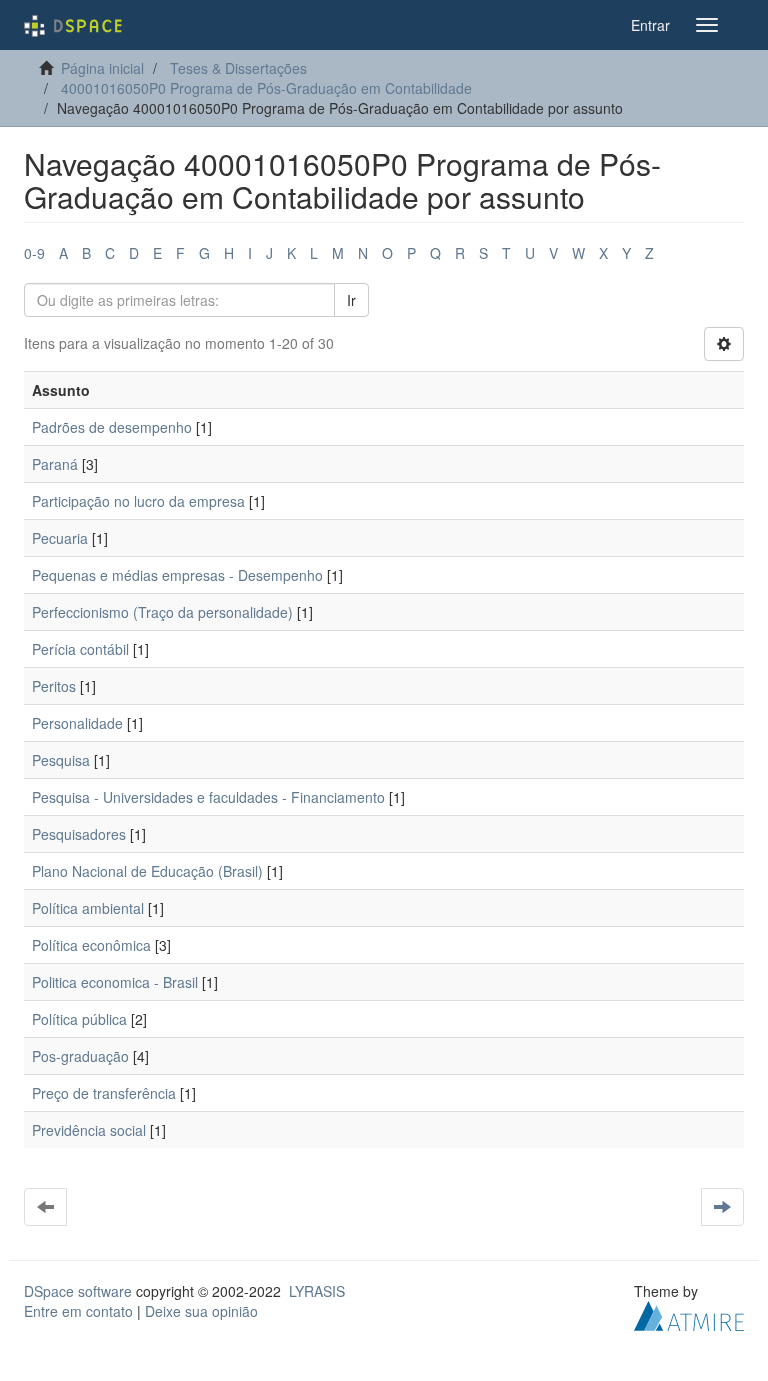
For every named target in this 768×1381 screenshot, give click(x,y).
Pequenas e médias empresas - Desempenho (177, 575)
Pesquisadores (79, 834)
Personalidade (77, 723)
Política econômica (91, 945)
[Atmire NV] (689, 1314)
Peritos (54, 686)
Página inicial (102, 68)
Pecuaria (60, 538)
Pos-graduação (80, 1056)
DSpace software (78, 1291)
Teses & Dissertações (238, 68)
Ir (351, 300)
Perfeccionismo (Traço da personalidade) (162, 612)
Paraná (55, 464)
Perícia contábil (80, 649)
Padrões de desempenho (112, 427)
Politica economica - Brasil (115, 982)
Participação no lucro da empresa (138, 501)
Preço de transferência (104, 1093)
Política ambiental (88, 908)
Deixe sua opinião (201, 1311)
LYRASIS (317, 1291)
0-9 (34, 253)
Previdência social (89, 1130)
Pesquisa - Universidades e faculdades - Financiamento (208, 797)
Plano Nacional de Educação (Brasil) (147, 871)
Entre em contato (78, 1311)
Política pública (79, 1019)
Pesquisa (61, 760)
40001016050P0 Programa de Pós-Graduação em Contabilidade (266, 88)
